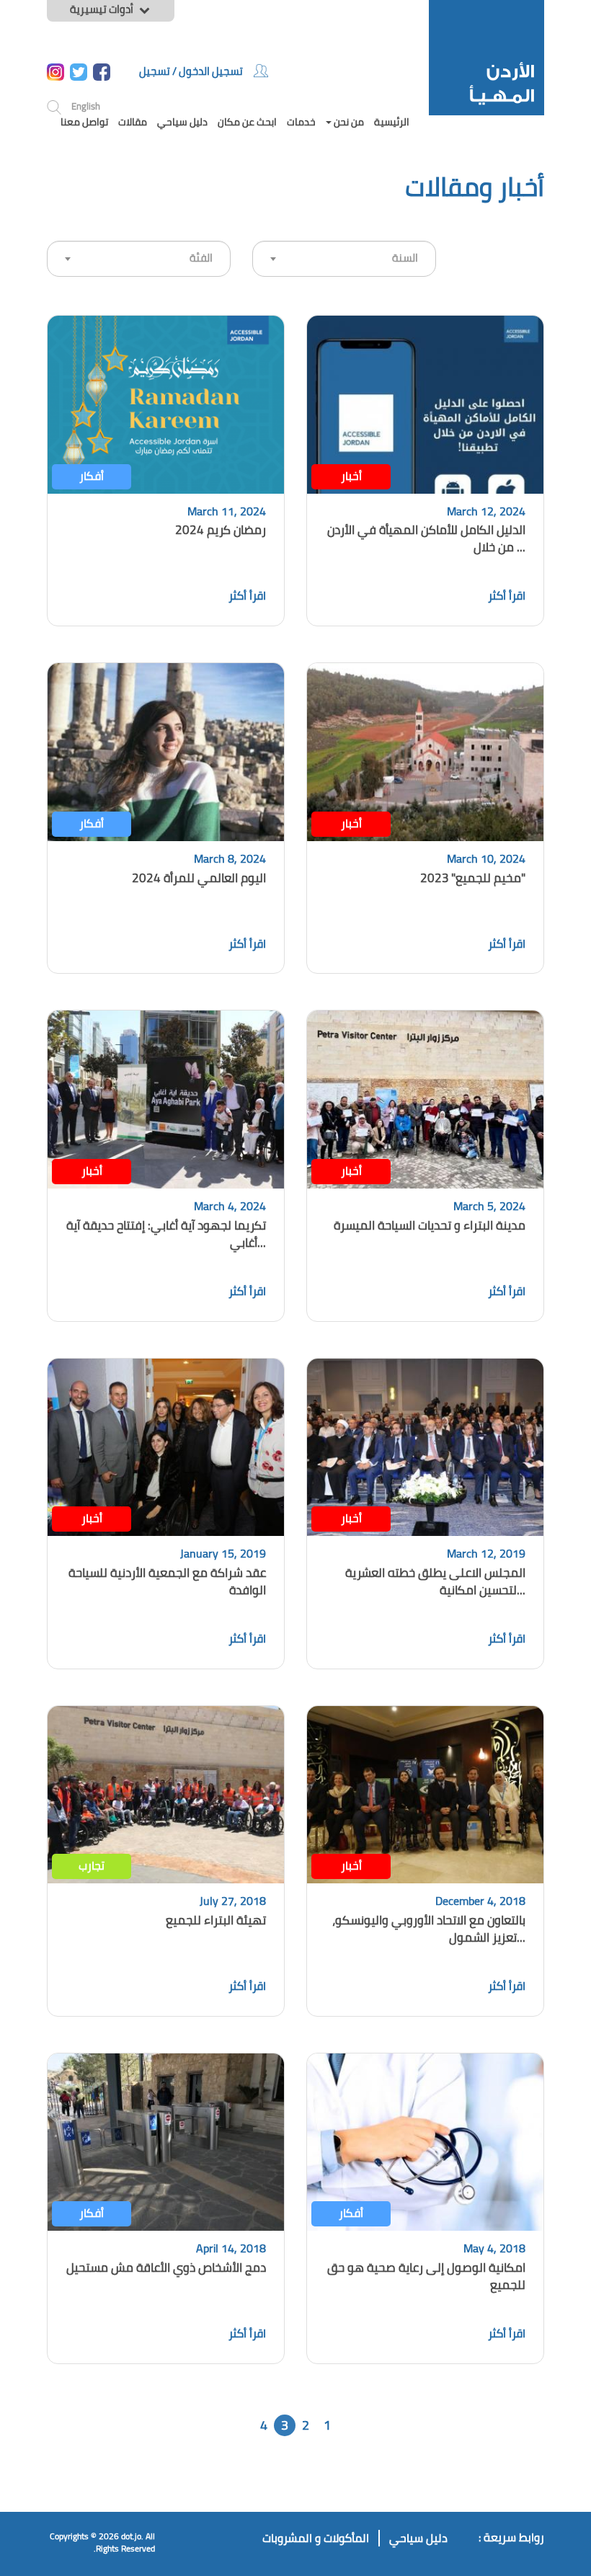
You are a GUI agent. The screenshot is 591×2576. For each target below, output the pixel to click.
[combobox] (139, 259)
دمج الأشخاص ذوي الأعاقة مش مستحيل (166, 2268)
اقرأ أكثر (507, 595)
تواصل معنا (84, 122)
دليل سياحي (182, 122)
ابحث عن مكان (247, 122)
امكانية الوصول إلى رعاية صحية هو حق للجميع (426, 2276)
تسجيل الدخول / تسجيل (191, 71)
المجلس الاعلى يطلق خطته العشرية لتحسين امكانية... (435, 1581)
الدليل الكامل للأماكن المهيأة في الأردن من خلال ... (426, 538)
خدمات (301, 122)
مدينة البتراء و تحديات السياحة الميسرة (430, 1225)
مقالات (133, 122)
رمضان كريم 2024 (221, 530)
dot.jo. (132, 2536)
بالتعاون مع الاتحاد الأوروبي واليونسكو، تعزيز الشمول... (429, 1929)
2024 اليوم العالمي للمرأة (199, 878)
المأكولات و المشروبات (316, 2538)
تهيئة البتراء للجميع (216, 1920)
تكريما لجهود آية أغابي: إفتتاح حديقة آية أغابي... (166, 1234)
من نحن (348, 122)
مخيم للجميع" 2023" (473, 878)
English (86, 106)
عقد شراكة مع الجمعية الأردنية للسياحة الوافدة (167, 1581)
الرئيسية (392, 122)
